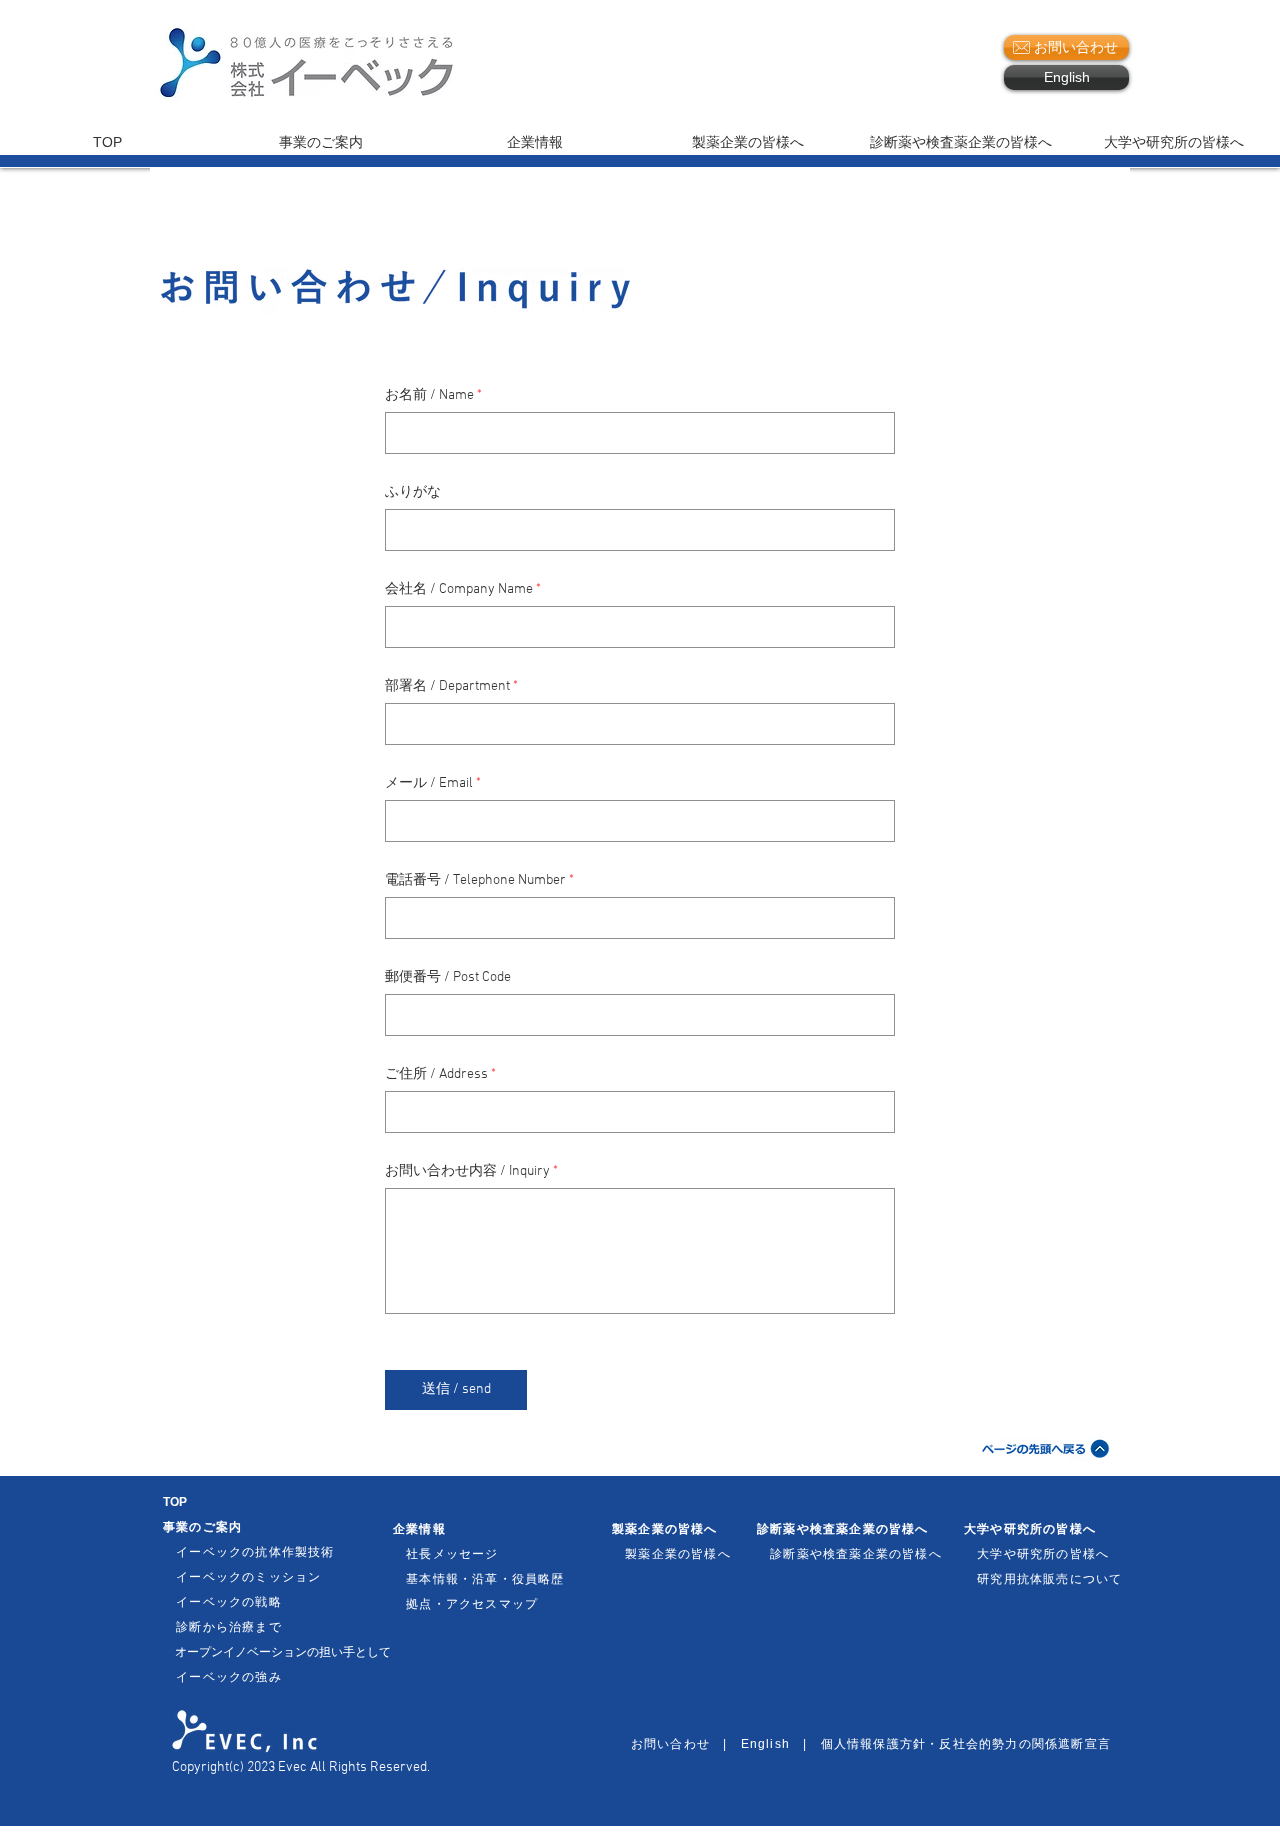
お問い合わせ (677, 1744)
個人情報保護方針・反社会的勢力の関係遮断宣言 (966, 1744)
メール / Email (429, 784)
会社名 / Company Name (459, 590)
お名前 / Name (429, 396)
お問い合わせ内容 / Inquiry (467, 1172)
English (765, 1744)
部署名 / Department (447, 687)
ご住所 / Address (436, 1075)
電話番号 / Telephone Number (475, 881)
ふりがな (413, 493)
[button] (926, 64)
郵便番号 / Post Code (448, 978)
